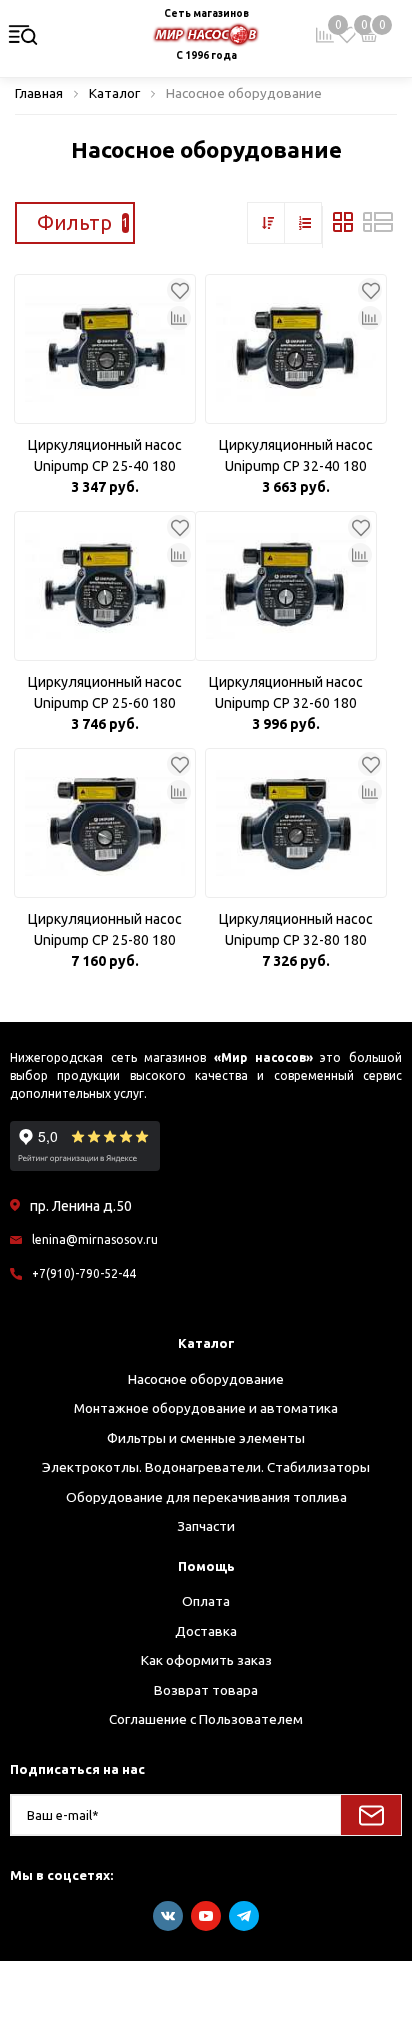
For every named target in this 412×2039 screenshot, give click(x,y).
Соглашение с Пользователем (206, 1719)
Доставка (206, 1631)
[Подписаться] (371, 1815)
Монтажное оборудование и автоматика (206, 1408)
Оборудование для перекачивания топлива (206, 1497)
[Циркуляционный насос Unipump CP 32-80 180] (296, 823)
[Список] (378, 227)
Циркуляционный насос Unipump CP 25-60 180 (105, 692)
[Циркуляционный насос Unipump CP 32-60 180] (286, 586)
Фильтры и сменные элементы (206, 1438)
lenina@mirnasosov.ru (95, 1239)
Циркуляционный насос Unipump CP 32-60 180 (286, 692)
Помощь (206, 1566)
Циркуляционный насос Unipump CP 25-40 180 (105, 455)
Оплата (206, 1601)
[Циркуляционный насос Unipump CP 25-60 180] (105, 586)
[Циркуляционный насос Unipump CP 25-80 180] (105, 823)
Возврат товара (206, 1690)
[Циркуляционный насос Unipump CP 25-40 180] (105, 349)
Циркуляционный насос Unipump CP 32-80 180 (296, 929)
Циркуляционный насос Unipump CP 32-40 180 (296, 455)
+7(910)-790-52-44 (84, 1273)
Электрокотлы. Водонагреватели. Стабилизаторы (206, 1467)
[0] (347, 35)
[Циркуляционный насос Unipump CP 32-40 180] (296, 349)
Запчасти (206, 1526)
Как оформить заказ (206, 1660)
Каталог (206, 1343)
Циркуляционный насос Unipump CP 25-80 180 (105, 929)
